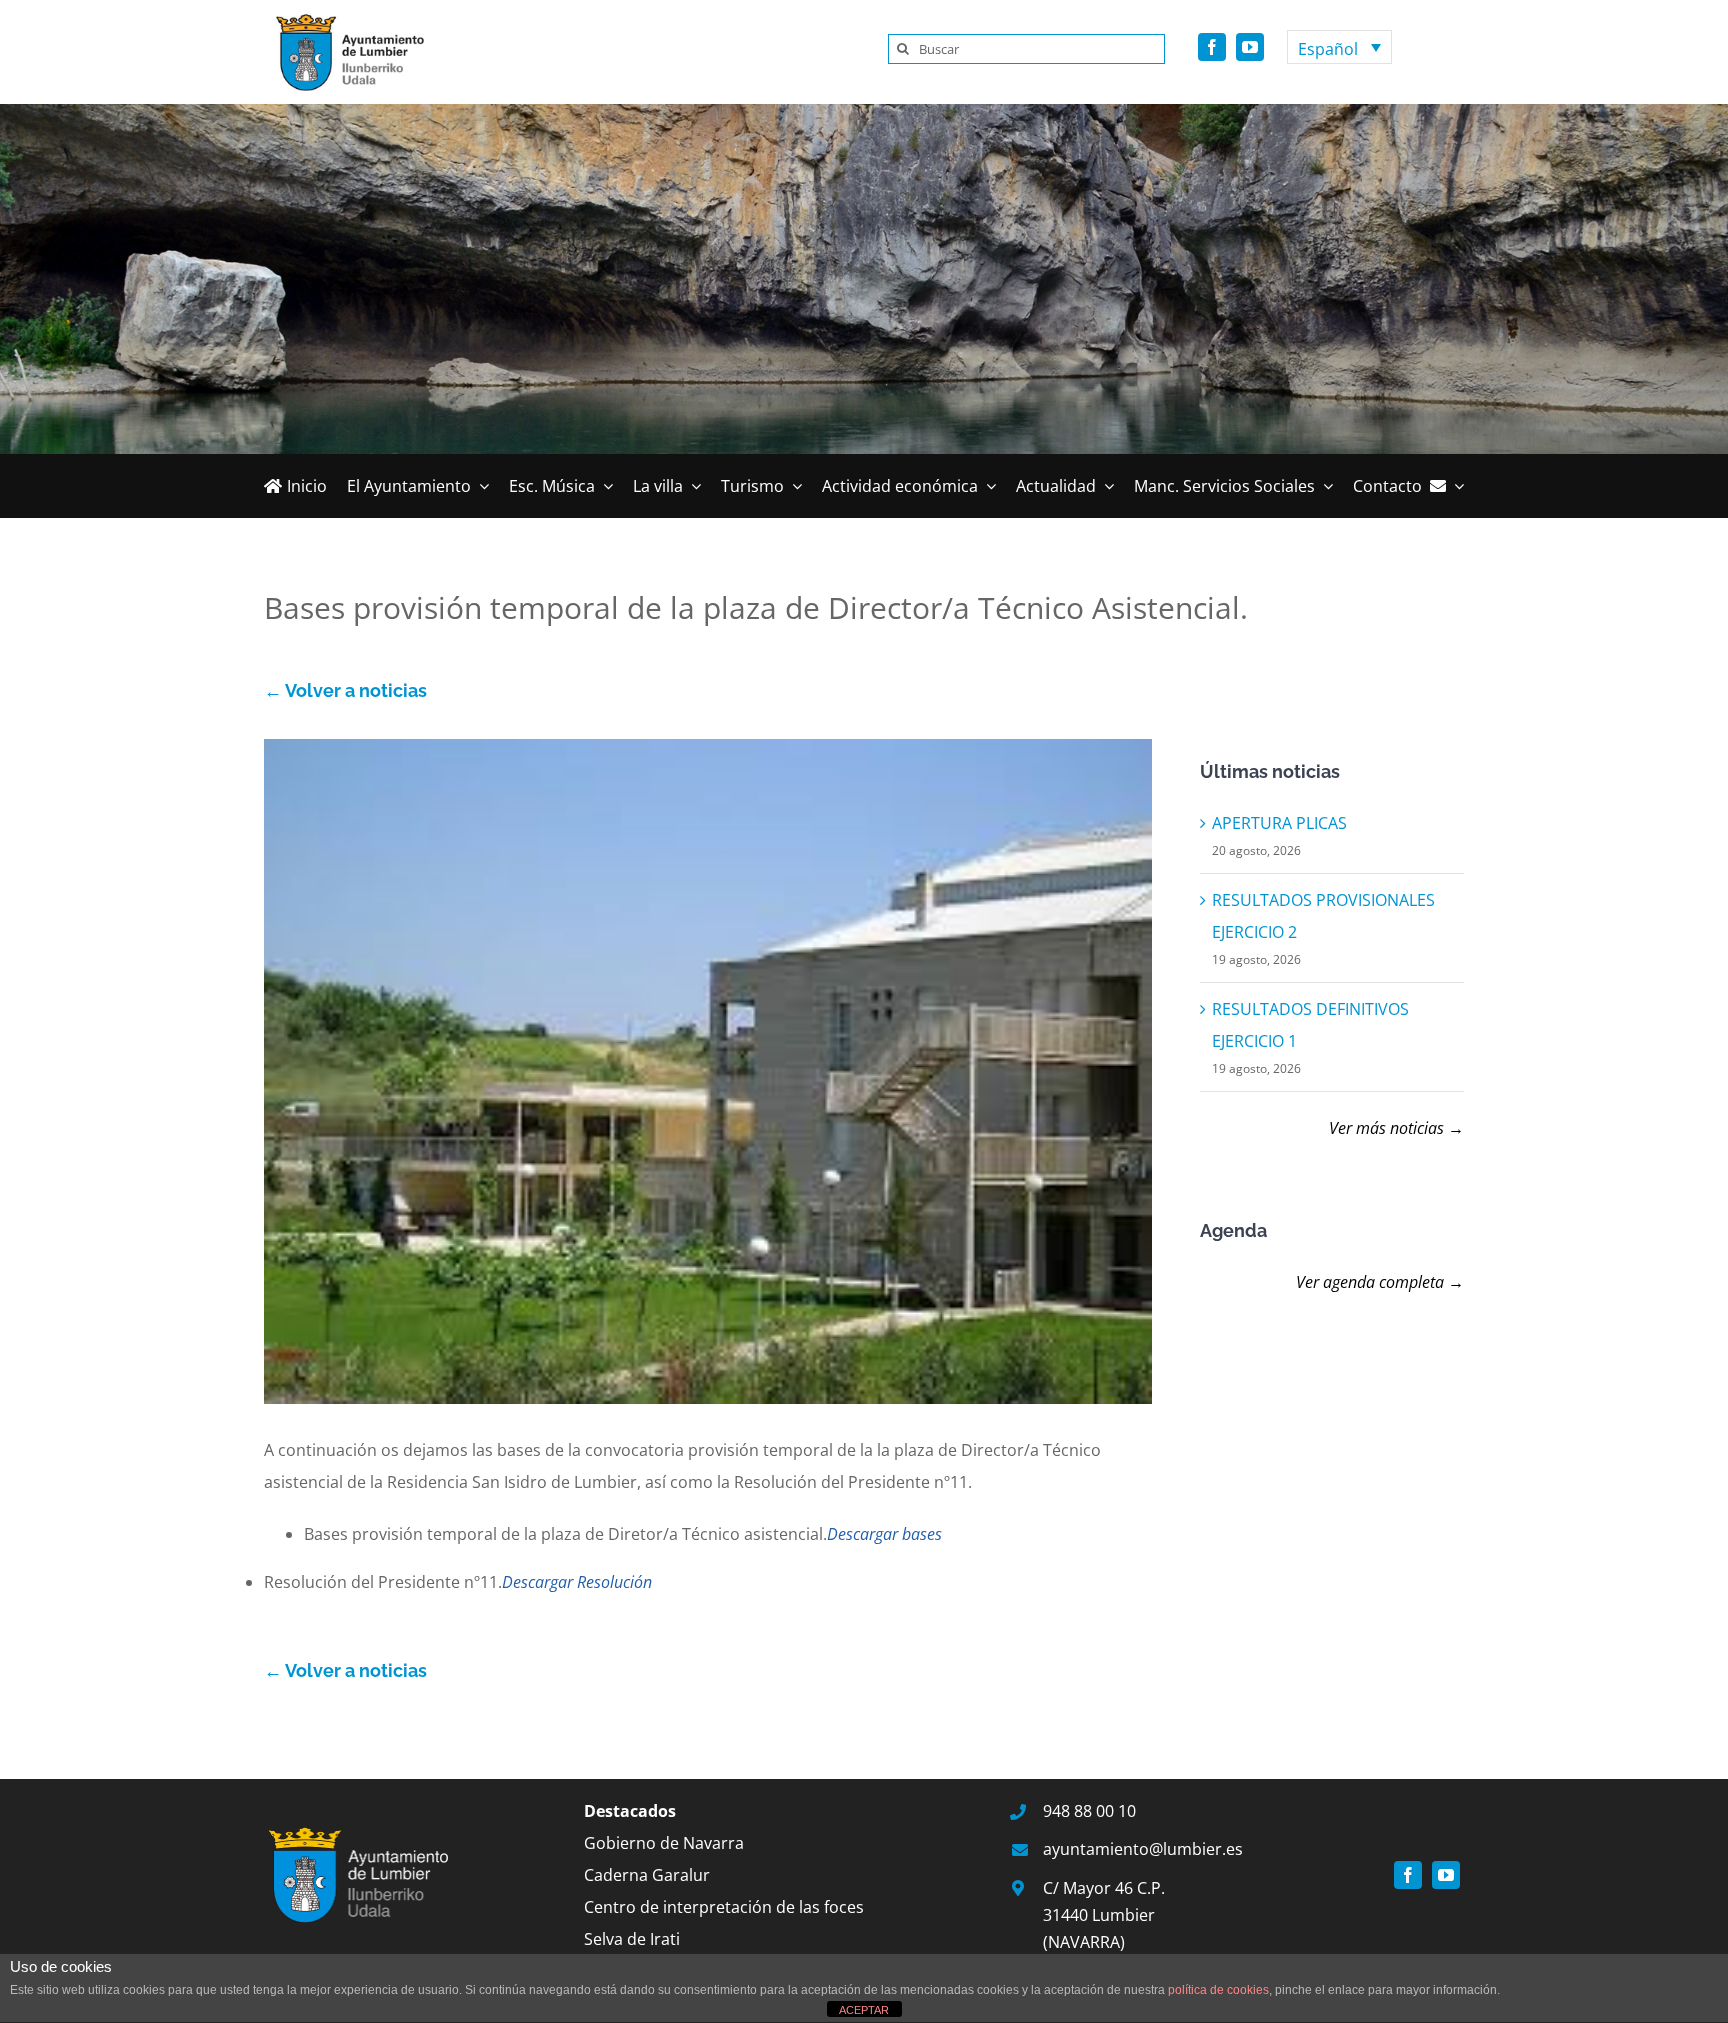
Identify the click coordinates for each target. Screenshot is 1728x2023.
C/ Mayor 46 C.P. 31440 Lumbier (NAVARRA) (1104, 1915)
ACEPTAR (864, 2010)
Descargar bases (884, 1534)
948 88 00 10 (1089, 1811)
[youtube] (1250, 47)
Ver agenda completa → (1380, 1282)
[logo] (344, 18)
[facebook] (1212, 47)
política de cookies (1218, 1990)
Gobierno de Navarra (664, 1843)
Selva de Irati (632, 1939)
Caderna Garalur (647, 1875)
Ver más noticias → (1396, 1128)
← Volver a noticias (345, 690)
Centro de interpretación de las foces (724, 1907)
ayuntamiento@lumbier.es (1143, 1849)
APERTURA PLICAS (1279, 823)
